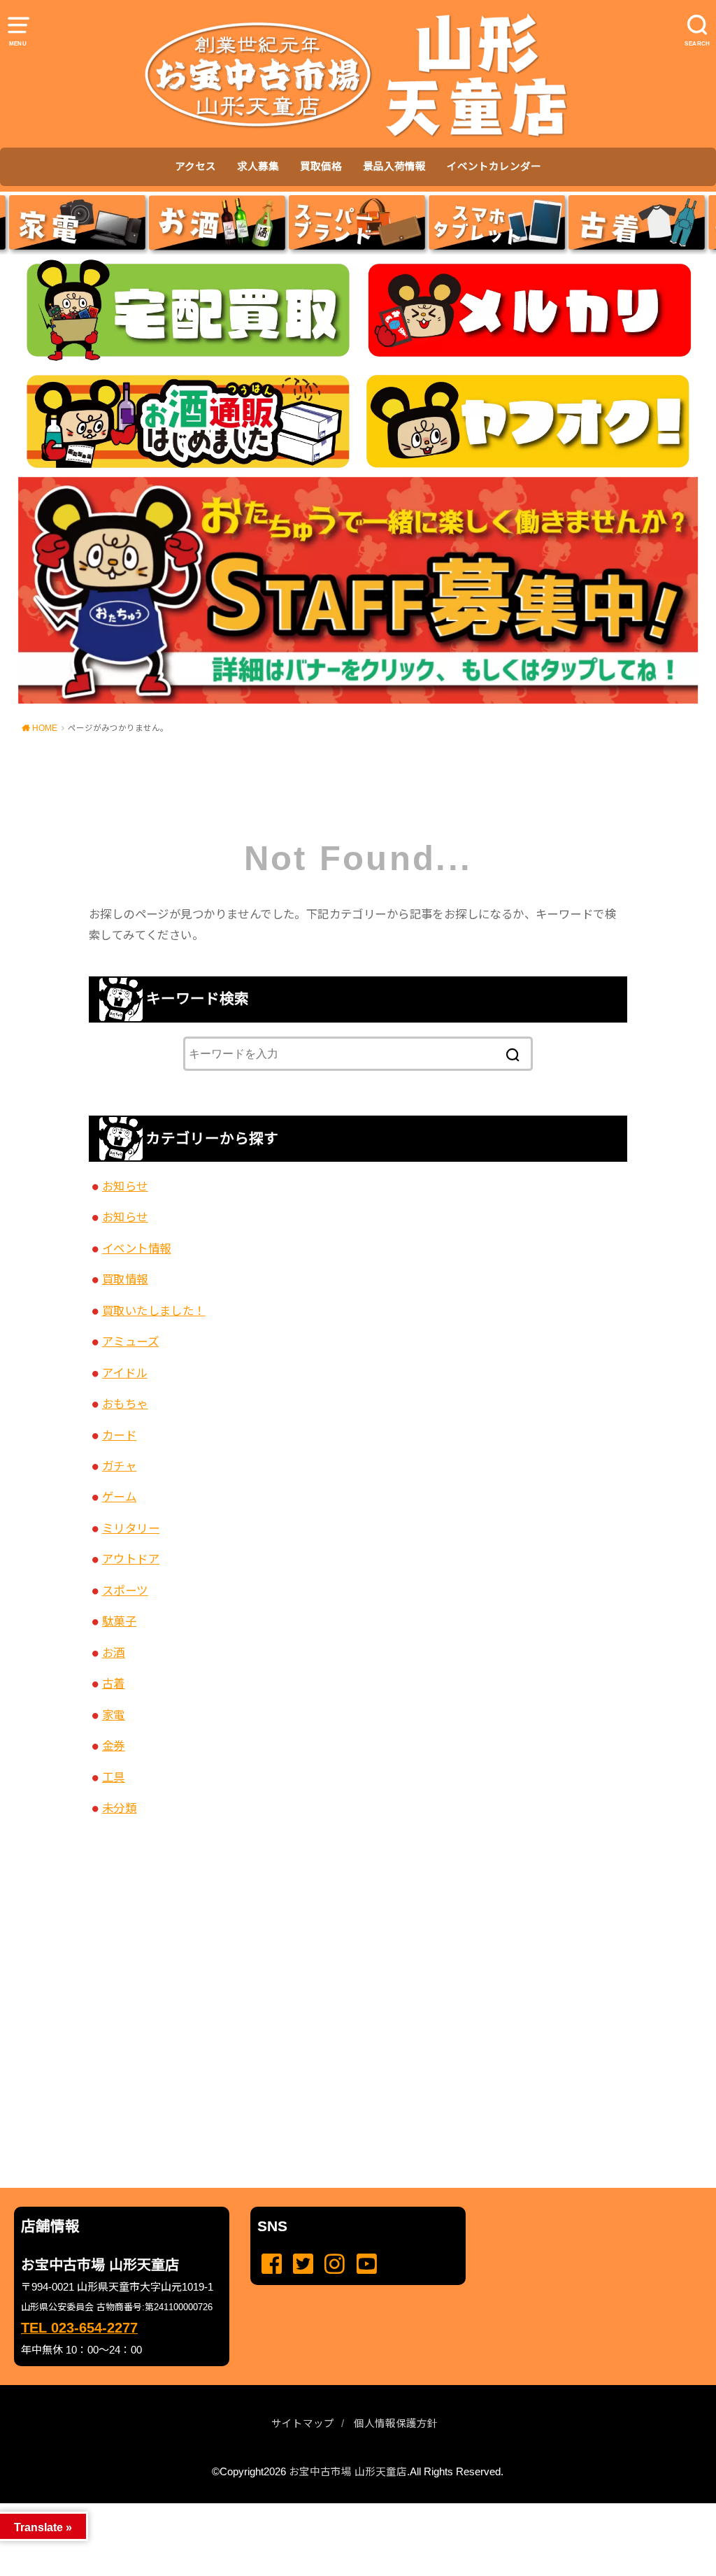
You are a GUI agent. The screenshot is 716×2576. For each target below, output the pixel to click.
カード (119, 1435)
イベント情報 (136, 1248)
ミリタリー (131, 1528)
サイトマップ (303, 2424)
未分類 (119, 1808)
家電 (114, 1715)
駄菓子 (119, 1621)
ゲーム (119, 1497)
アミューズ (130, 1342)
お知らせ (125, 1186)
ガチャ (119, 1466)
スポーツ (125, 1591)
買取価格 (321, 166)
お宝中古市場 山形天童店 (348, 2472)
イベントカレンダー (494, 166)
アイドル (125, 1373)
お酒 (114, 1653)
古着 (114, 1684)
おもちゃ (125, 1404)
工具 (114, 1777)
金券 (114, 1746)
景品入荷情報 (394, 166)
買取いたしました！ (154, 1311)
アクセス (195, 166)
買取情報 (125, 1279)
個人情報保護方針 (396, 2424)
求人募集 (258, 166)
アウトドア (131, 1559)
